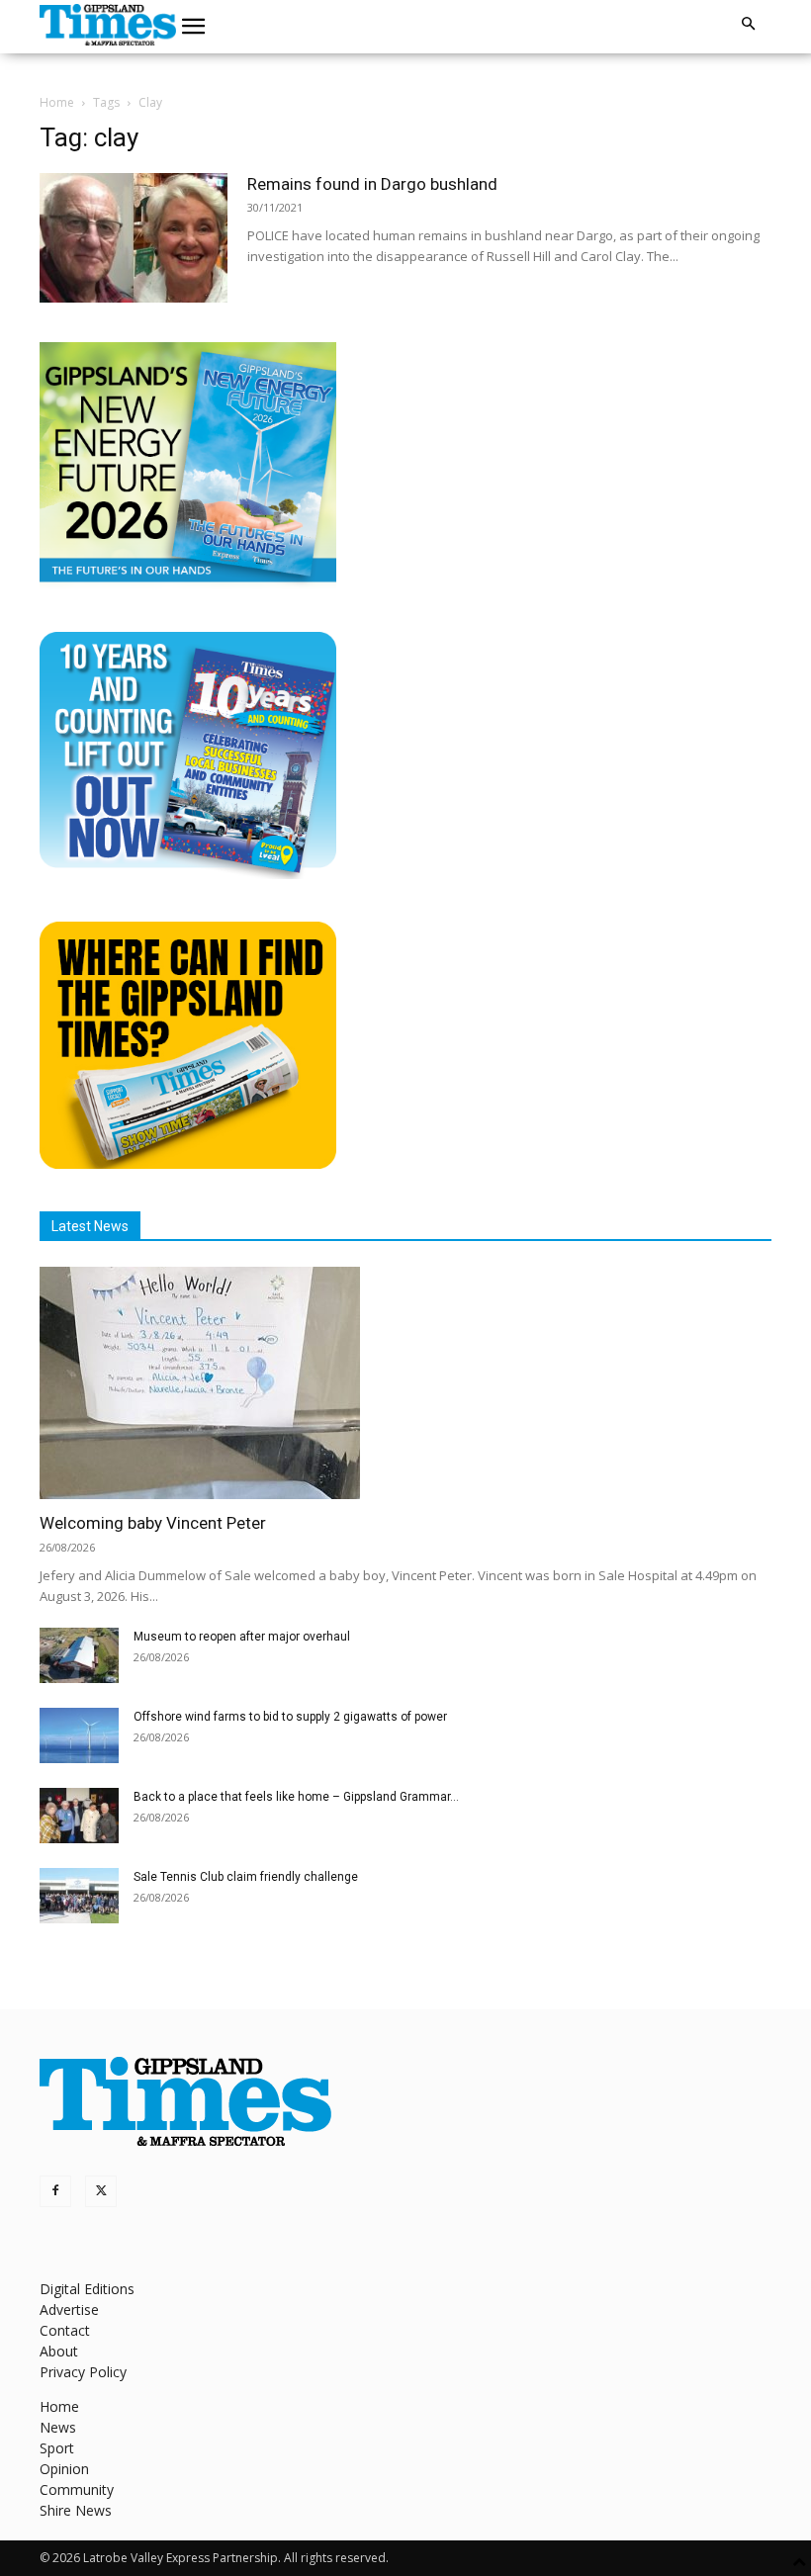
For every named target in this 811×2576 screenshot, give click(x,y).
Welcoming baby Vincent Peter (153, 1523)
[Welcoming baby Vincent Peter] (405, 1383)
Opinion (64, 2469)
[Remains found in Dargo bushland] (134, 238)
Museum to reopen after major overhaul (242, 1637)
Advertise (69, 2310)
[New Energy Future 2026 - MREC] (188, 584)
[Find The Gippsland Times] (188, 1163)
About (59, 2351)
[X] (101, 2191)
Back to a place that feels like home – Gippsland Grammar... (296, 1797)
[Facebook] (55, 2191)
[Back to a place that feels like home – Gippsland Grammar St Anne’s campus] (79, 1816)
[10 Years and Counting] (188, 874)
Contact (65, 2330)
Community (77, 2489)
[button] (194, 27)
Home (57, 102)
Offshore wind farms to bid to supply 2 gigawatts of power (290, 1717)
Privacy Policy (83, 2372)
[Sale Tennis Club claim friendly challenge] (79, 1896)
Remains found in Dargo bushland (372, 184)
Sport (57, 2448)
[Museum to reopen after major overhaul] (79, 1655)
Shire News (76, 2510)
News (58, 2427)
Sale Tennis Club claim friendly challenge (246, 1877)
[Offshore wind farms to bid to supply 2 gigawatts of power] (79, 1735)
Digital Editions (87, 2289)
